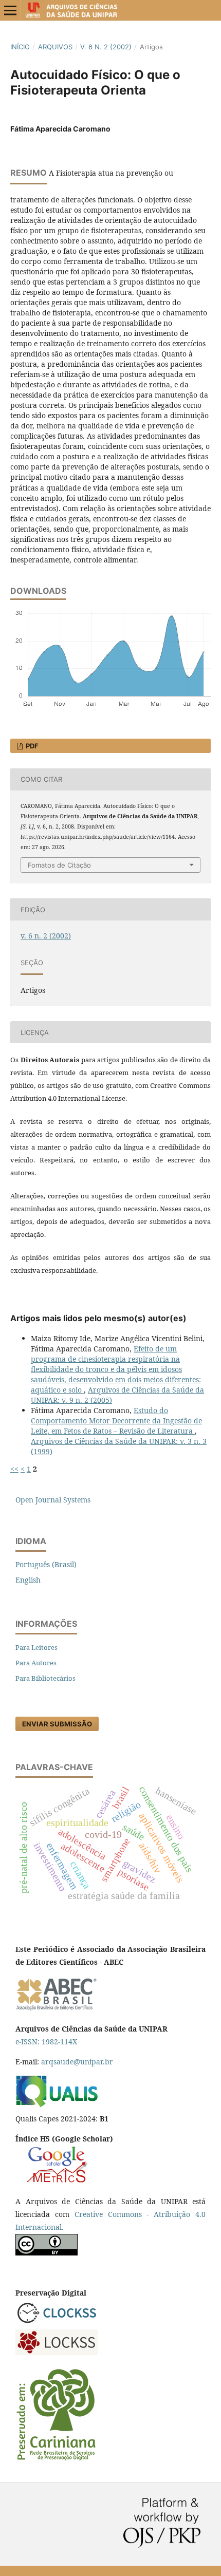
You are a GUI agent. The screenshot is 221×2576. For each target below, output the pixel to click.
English (28, 1580)
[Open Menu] (10, 10)
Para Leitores (36, 1647)
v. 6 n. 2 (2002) (106, 47)
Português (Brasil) (46, 1564)
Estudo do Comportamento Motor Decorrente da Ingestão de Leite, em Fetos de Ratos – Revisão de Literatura (116, 1421)
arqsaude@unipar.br (77, 2062)
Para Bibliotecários (45, 1678)
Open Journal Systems (53, 1500)
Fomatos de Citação (59, 865)
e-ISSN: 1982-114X (46, 2042)
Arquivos (55, 47)
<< (14, 1469)
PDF (31, 746)
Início (20, 47)
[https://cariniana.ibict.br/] (57, 2460)
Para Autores (36, 1663)
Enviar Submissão (57, 1724)
